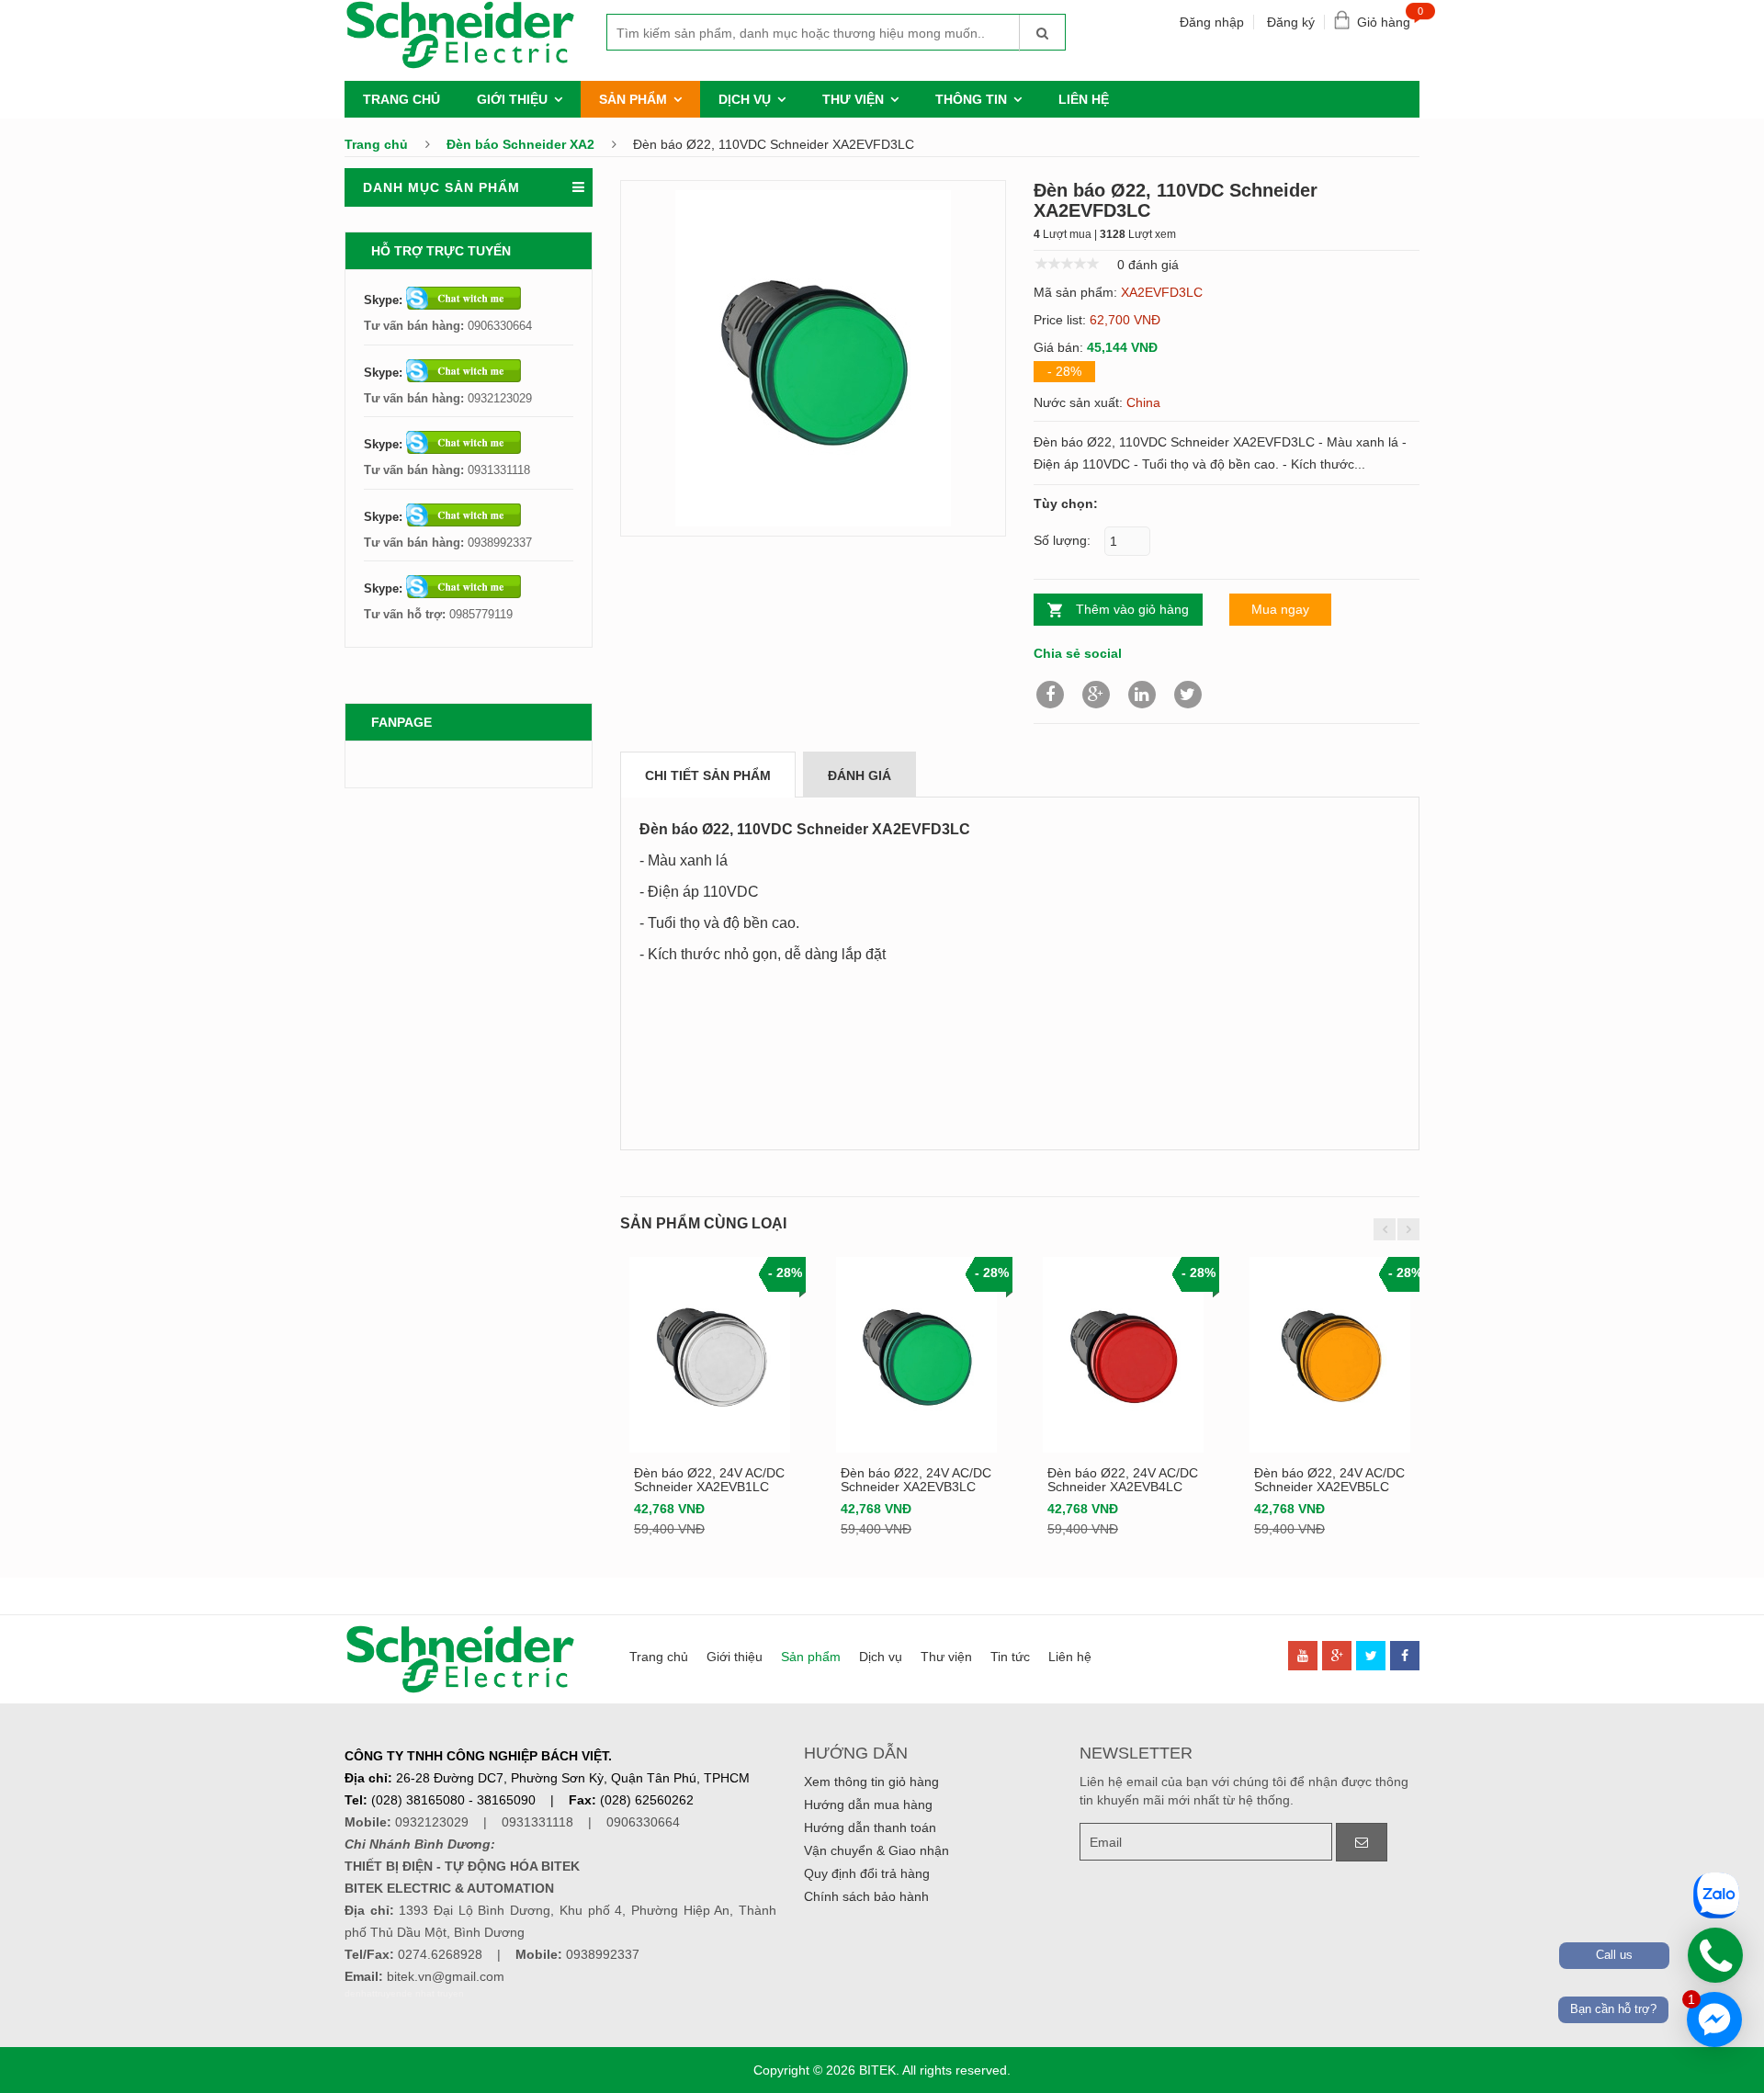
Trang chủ (401, 99)
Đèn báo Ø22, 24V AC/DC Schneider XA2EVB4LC (1123, 1480)
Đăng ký (1291, 22)
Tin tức (1010, 1657)
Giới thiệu (512, 99)
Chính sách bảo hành (866, 1896)
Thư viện (853, 99)
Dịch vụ (745, 99)
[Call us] (1715, 1955)
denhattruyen (373, 1993)
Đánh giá (859, 775)
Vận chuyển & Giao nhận (876, 1850)
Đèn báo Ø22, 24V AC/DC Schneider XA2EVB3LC (916, 1480)
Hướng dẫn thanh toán (870, 1827)
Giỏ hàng (1388, 18)
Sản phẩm (633, 99)
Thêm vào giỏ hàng (1132, 609)
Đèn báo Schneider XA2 (520, 144)
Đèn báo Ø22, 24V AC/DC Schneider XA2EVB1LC (709, 1480)
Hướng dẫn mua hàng (868, 1805)
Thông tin (971, 99)
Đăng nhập (1212, 22)
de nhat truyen (433, 1993)
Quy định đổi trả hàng (867, 1873)
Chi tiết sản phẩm (708, 775)
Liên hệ (1084, 99)
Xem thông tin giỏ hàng (871, 1782)
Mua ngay (1280, 609)
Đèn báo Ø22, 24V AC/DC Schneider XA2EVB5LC (1329, 1480)
